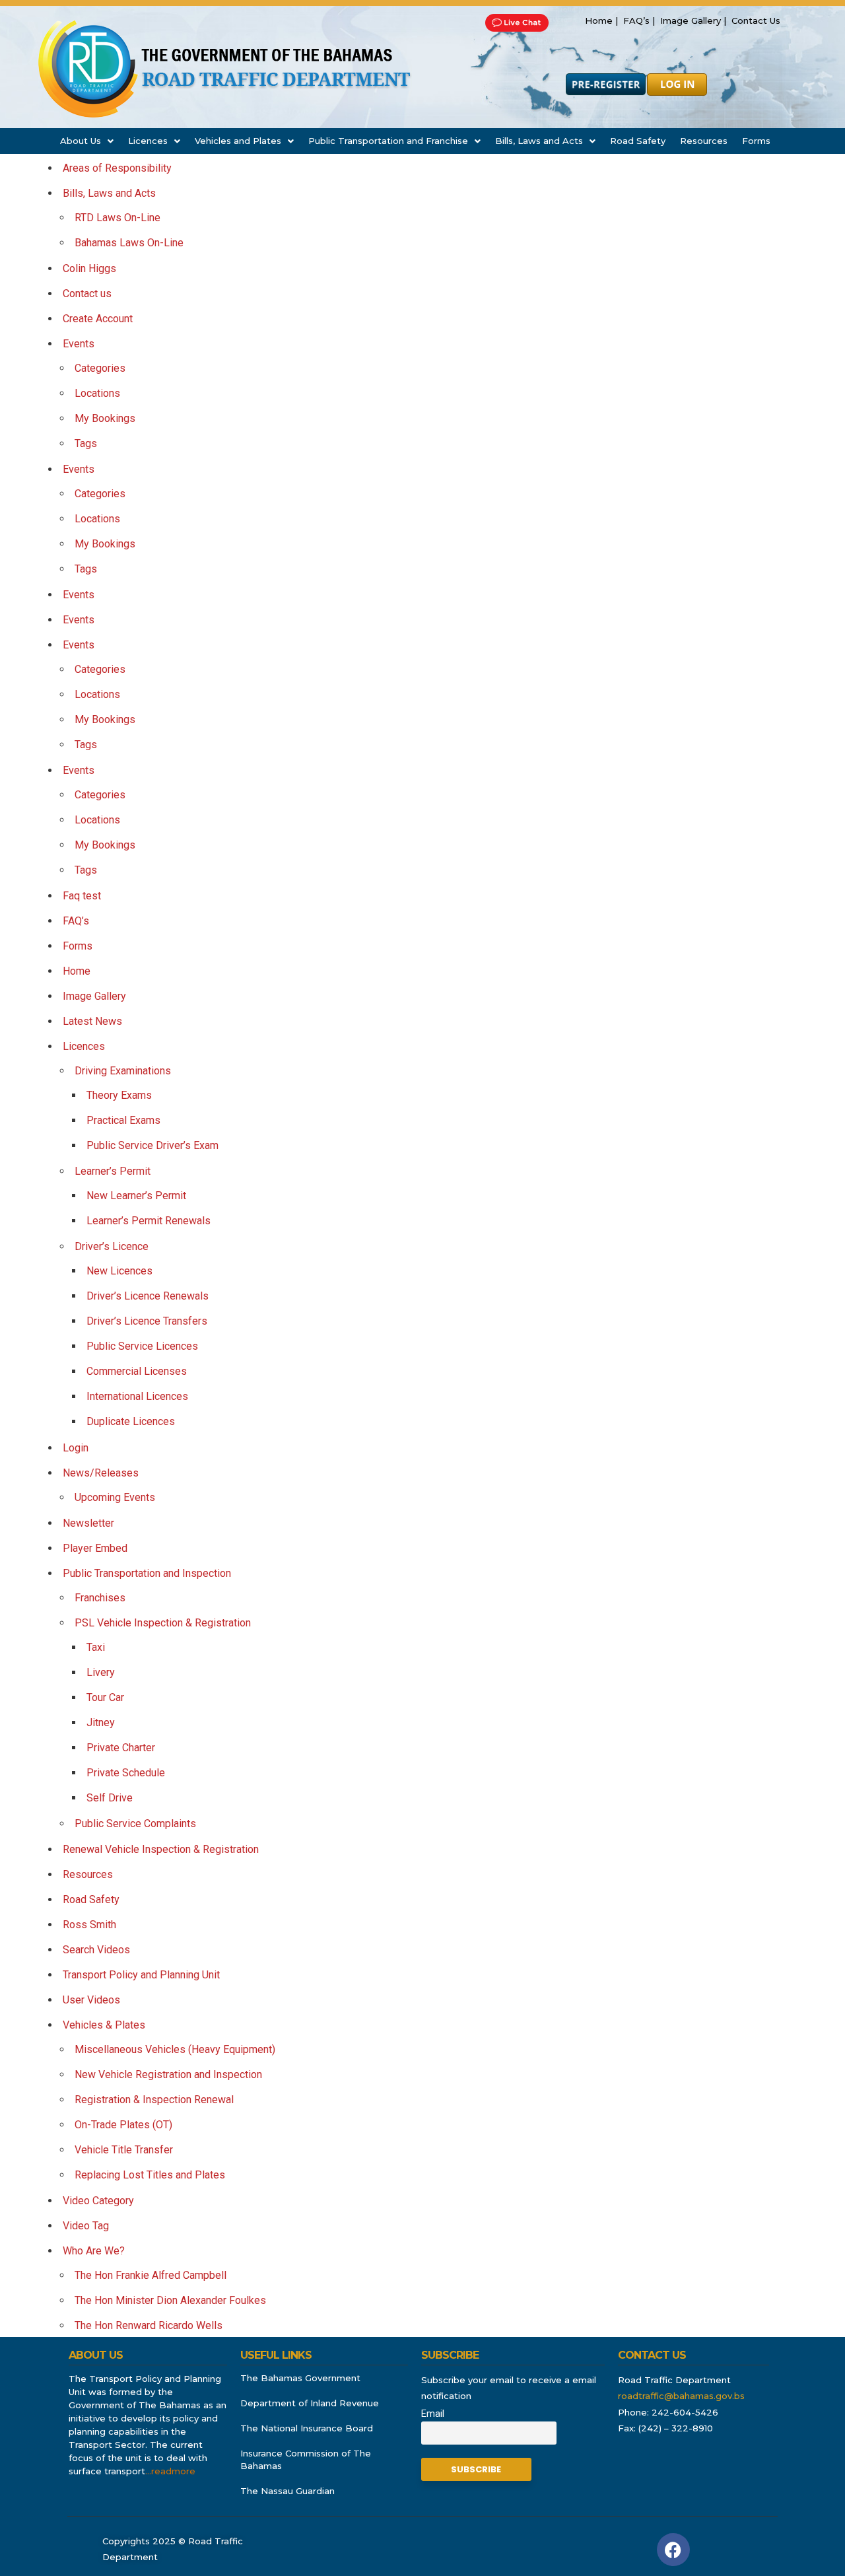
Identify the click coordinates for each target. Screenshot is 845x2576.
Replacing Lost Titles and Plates (150, 2175)
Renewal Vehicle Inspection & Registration (161, 1849)
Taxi (96, 1647)
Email (433, 2414)
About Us (81, 141)
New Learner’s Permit (136, 1196)
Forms (756, 141)
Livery (101, 1672)
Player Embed (95, 1548)
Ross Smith (89, 1925)
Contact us (87, 294)
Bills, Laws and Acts (539, 141)
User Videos (91, 2000)
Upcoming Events (115, 1497)
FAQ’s (76, 921)
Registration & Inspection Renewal (154, 2100)
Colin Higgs (89, 268)
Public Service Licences (142, 1346)
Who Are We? (94, 2251)
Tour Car (105, 1697)
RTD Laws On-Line (118, 218)
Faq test (82, 896)
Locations (97, 393)
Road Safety (638, 141)
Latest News (92, 1021)
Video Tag (86, 2226)
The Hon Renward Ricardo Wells (149, 2325)
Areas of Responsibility (117, 168)
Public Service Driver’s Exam (152, 1145)
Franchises (100, 1598)
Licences (148, 141)
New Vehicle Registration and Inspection (168, 2074)
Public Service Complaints (135, 1824)
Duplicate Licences (131, 1421)
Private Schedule (126, 1773)
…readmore (170, 2471)
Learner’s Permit (113, 1171)
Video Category (98, 2201)
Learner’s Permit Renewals (149, 1221)
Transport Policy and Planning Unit (141, 1975)
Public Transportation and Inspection (147, 1573)
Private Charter (121, 1748)
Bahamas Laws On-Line (129, 243)
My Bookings (105, 418)
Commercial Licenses (137, 1371)
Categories (100, 368)
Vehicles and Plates (238, 141)
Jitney (101, 1723)
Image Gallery (94, 996)
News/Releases (101, 1473)
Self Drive (110, 1798)
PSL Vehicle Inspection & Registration (163, 1623)
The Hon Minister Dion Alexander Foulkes (170, 2300)
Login (76, 1448)
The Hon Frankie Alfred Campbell (151, 2275)
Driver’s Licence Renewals (148, 1296)
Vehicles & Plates (104, 2025)
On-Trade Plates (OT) (123, 2125)
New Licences (119, 1271)
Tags (86, 443)
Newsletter (88, 1523)
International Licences (137, 1396)
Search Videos (96, 1950)
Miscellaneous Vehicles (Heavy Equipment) (175, 2049)
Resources (704, 141)
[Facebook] (673, 2550)
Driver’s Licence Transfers (147, 1321)
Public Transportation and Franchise (388, 141)
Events (79, 344)
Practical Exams (123, 1120)
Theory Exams (119, 1095)
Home (77, 971)
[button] (87, 141)
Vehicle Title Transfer (124, 2150)
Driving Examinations (123, 1071)
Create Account (98, 319)
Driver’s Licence (112, 1246)
